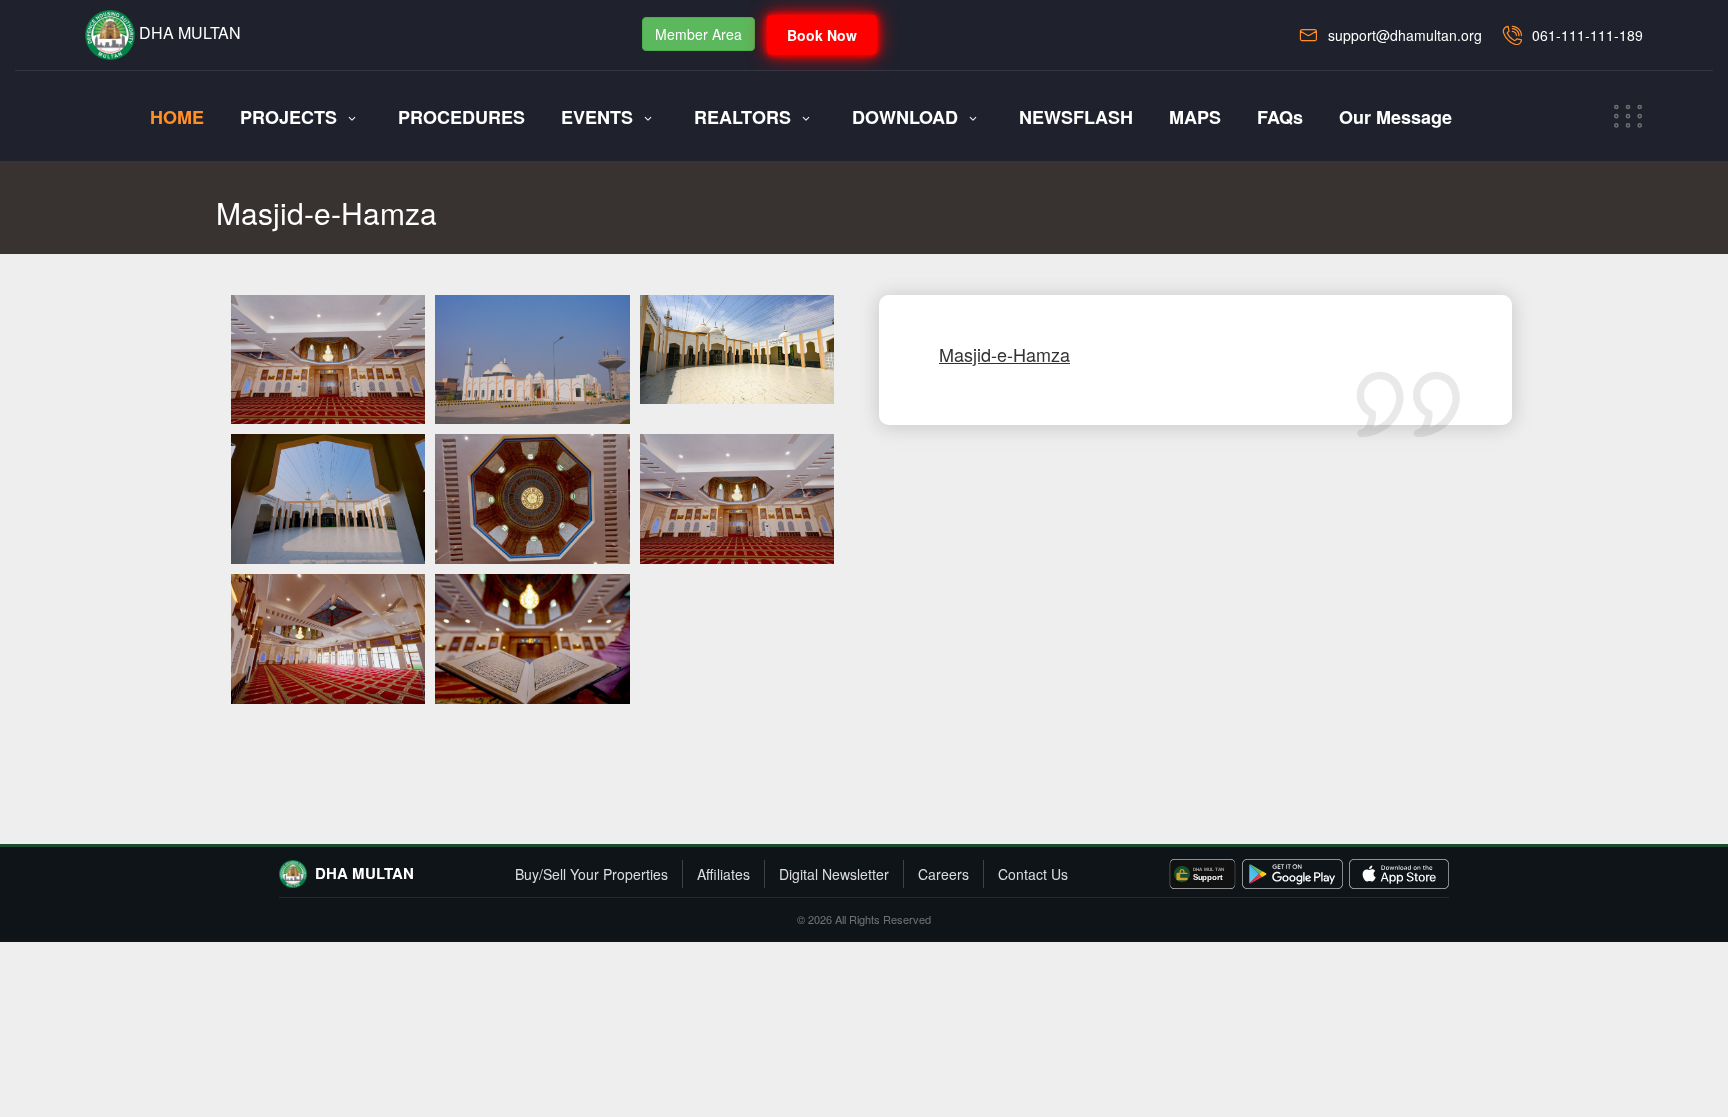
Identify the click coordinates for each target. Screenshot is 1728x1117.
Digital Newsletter (834, 874)
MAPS (1195, 117)
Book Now (822, 35)
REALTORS (742, 117)
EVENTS (597, 117)
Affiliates (723, 874)
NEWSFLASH (1076, 117)
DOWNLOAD (905, 117)
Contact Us (1033, 874)
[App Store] (1399, 874)
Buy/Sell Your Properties (591, 874)
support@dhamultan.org (1405, 35)
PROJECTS (288, 117)
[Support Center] (1203, 874)
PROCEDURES (461, 117)
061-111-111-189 (1587, 35)
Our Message (1395, 117)
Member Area (698, 34)
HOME (177, 117)
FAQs (1280, 117)
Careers (943, 874)
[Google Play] (1292, 874)
